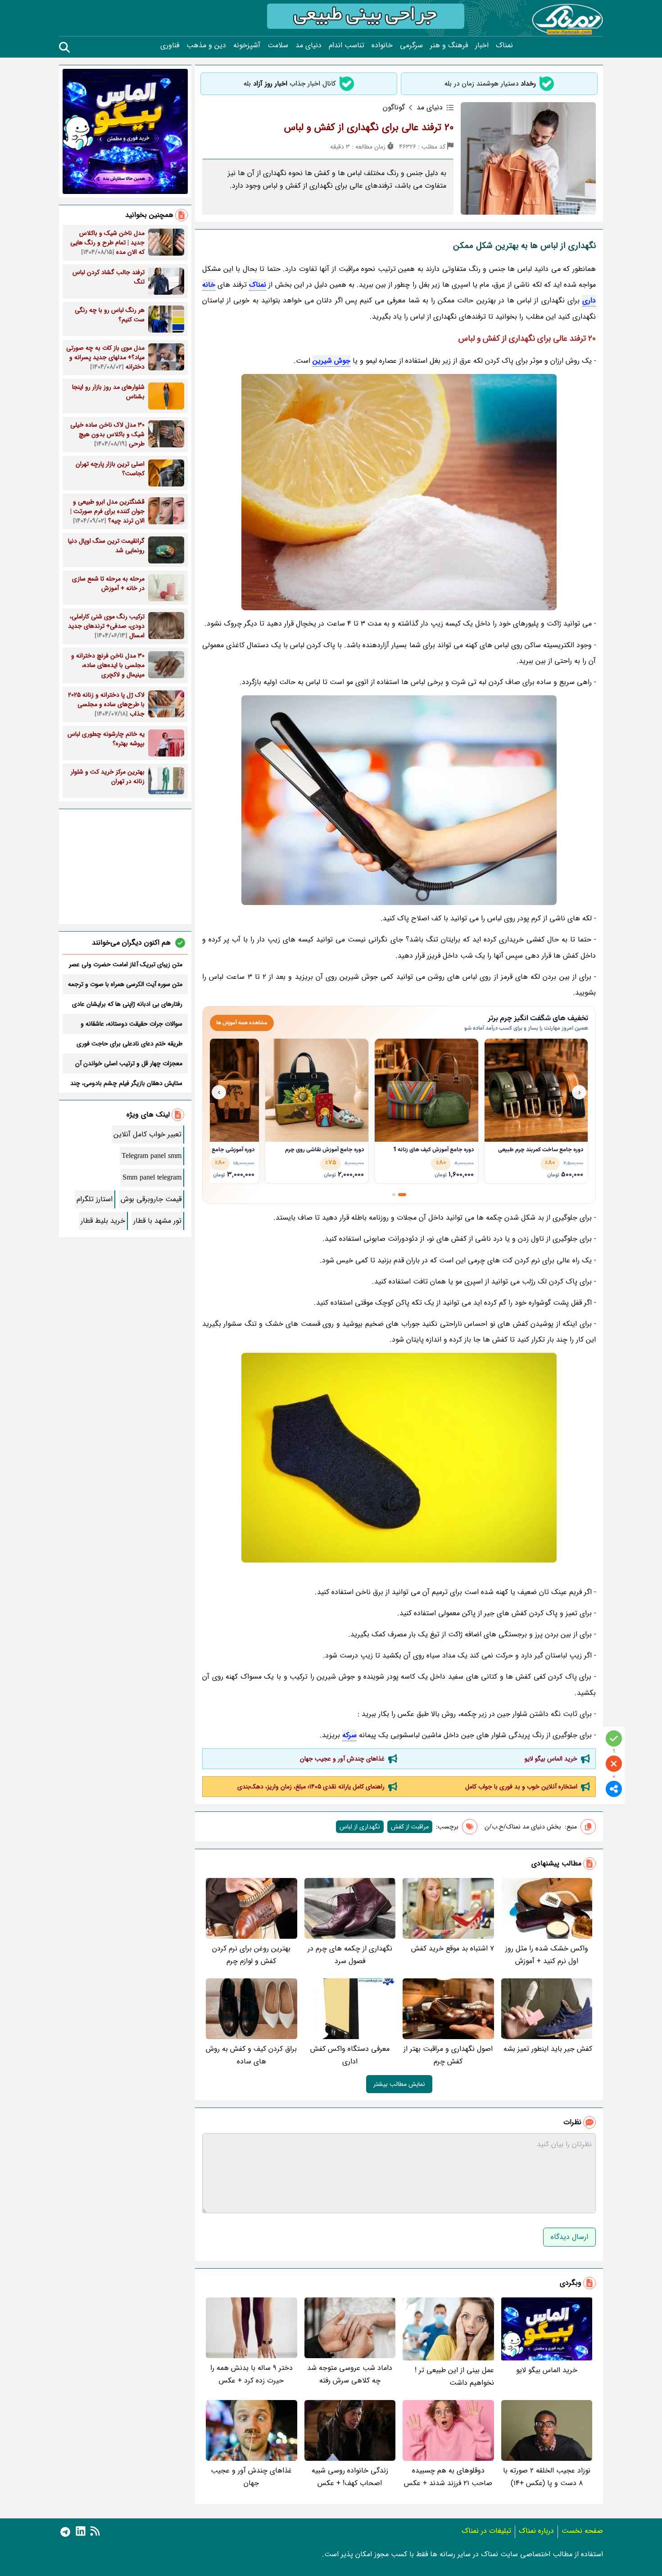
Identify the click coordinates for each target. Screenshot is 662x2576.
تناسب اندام (347, 45)
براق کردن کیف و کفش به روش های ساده (251, 2055)
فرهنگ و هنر (449, 45)
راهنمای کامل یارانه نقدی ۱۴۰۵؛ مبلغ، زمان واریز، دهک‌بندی (311, 1787)
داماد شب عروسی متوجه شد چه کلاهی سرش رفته (350, 2374)
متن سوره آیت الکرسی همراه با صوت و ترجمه (125, 984)
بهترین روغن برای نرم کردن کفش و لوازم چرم (251, 1955)
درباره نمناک (536, 2531)
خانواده (382, 45)
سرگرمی (411, 45)
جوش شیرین (331, 361)
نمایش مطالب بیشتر (399, 2084)
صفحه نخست (582, 2531)
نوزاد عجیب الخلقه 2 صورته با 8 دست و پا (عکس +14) (547, 2477)
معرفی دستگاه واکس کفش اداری (350, 2055)
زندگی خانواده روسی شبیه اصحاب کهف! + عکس (350, 2477)
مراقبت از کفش (410, 1827)
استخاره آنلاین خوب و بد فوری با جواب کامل (521, 1787)
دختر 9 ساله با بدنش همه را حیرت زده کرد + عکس (252, 2374)
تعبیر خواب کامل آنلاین (147, 1134)
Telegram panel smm (152, 1156)
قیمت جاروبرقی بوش (151, 1199)
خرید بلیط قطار (103, 1221)
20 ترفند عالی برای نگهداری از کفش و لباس (369, 127)
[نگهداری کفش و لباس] (399, 800)
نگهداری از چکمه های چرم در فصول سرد (350, 1955)
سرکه (349, 1735)
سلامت (278, 45)
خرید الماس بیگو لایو (551, 1759)
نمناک (504, 45)
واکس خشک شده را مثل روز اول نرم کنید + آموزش (547, 1955)
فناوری (170, 45)
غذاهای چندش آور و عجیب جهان (342, 1759)
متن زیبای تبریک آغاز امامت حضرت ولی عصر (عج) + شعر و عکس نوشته (126, 964)
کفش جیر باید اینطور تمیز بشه (548, 2049)
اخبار (482, 45)
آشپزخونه (247, 45)
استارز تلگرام (95, 1199)
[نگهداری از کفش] (399, 1458)
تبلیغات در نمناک (486, 2531)
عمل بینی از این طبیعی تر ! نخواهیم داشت (454, 2376)
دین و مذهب (206, 45)
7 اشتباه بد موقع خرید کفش (453, 1948)
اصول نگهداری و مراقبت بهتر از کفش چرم (448, 2055)
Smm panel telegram (152, 1178)
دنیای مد (308, 45)
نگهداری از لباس (360, 1827)
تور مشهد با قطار (157, 1221)
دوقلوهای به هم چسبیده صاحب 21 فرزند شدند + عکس (448, 2477)
